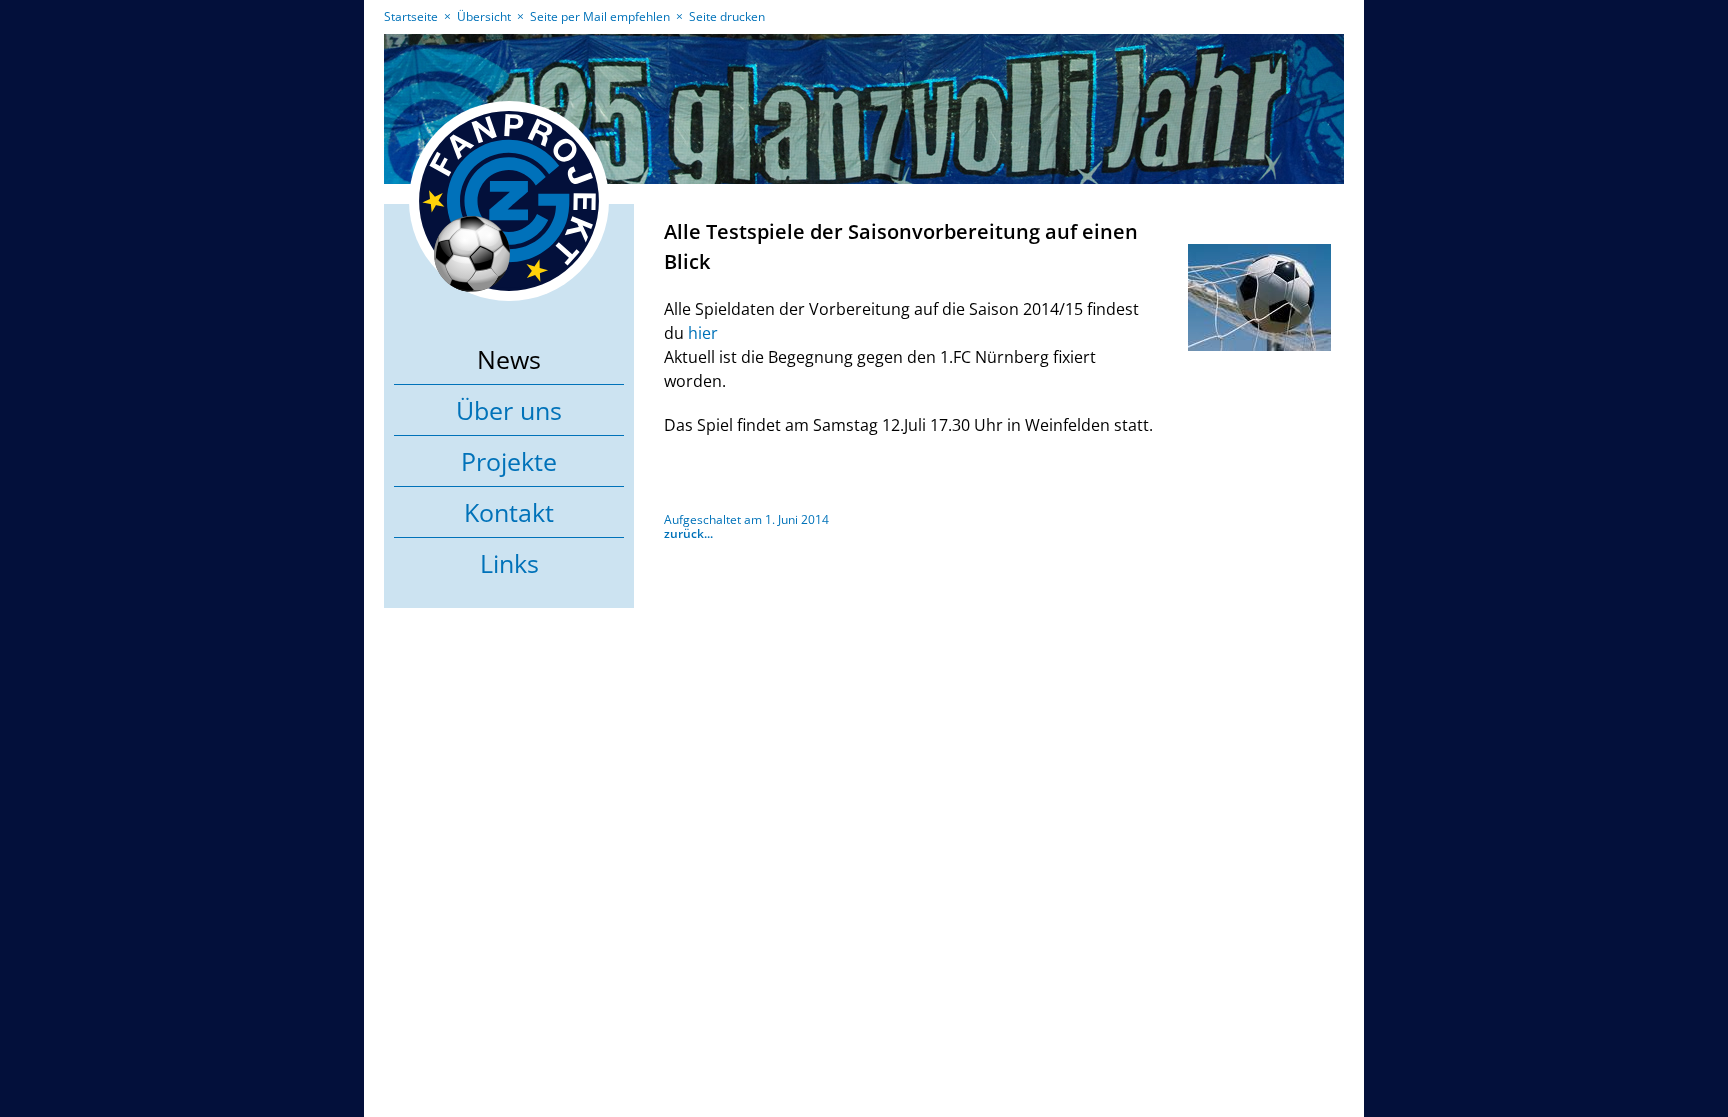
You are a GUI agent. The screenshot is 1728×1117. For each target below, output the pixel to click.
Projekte (509, 461)
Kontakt (509, 512)
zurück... (688, 533)
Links (509, 563)
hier (703, 333)
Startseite (411, 16)
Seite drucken (727, 16)
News (509, 359)
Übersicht (484, 16)
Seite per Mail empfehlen (600, 16)
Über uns (509, 410)
